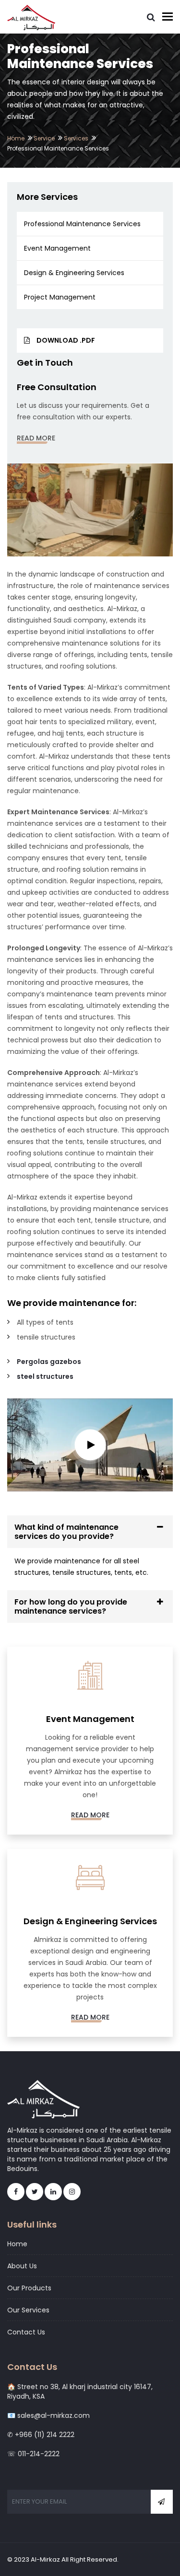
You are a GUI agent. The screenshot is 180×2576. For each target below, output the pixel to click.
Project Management (60, 297)
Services (76, 138)
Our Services (28, 2310)
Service (44, 138)
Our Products (29, 2288)
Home (16, 138)
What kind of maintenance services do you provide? (66, 1532)
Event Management (57, 248)
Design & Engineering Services (74, 273)
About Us (22, 2266)
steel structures (45, 1376)
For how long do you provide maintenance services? (71, 1606)
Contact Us (26, 2332)
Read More (36, 438)
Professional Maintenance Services (82, 224)
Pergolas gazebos (49, 1362)
